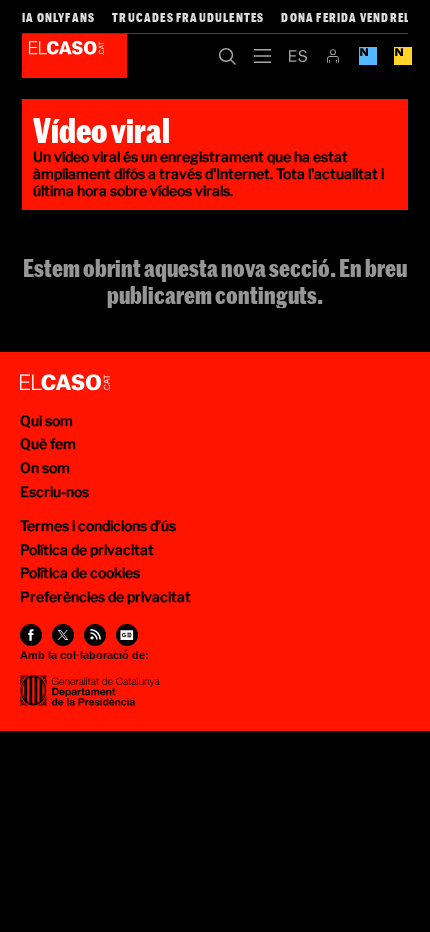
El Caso (74, 56)
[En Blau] (367, 56)
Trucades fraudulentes (188, 17)
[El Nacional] (402, 56)
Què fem (48, 443)
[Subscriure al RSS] (95, 635)
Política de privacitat (87, 549)
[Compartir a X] (63, 635)
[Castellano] (297, 56)
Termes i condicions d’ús (98, 525)
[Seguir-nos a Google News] (127, 635)
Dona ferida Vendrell (348, 17)
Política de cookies (80, 572)
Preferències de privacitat (105, 596)
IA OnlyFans (58, 17)
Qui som (46, 420)
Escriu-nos (54, 491)
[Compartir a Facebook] (31, 635)
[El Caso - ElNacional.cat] (65, 383)
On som (45, 467)
